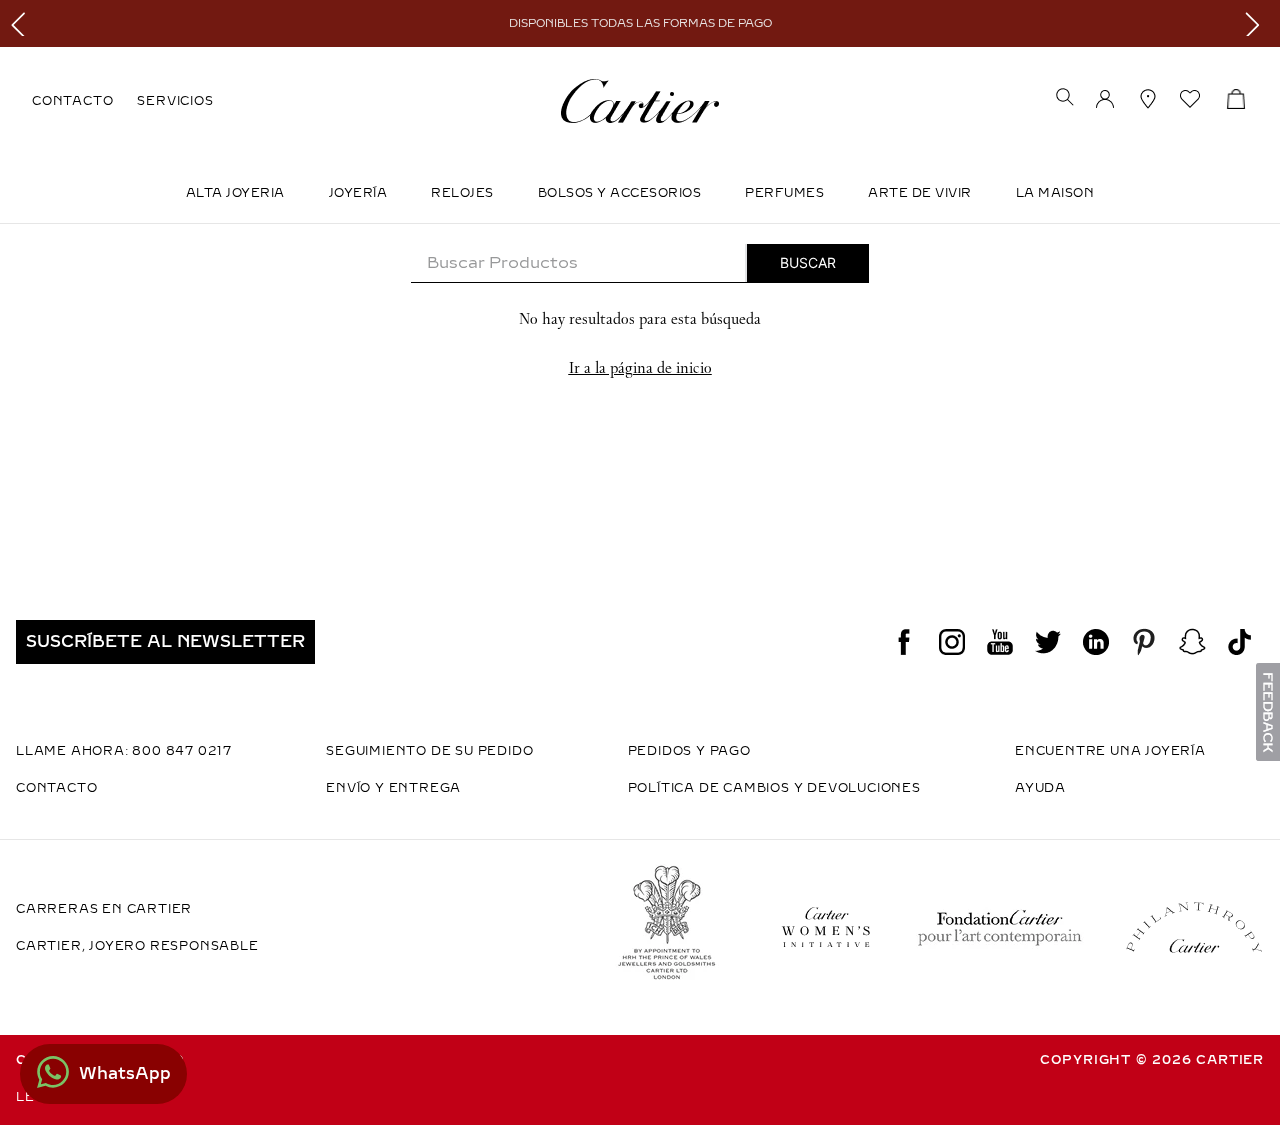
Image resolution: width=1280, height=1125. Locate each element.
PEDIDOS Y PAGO (689, 751)
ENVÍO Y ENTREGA (393, 788)
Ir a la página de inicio (640, 367)
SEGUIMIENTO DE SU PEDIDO (429, 751)
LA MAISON (1055, 193)
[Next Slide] (1257, 23)
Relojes (462, 193)
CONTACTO (72, 101)
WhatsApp (125, 1073)
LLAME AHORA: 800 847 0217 (124, 751)
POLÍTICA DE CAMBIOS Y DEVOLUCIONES (774, 788)
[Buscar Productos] (808, 263)
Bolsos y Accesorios (620, 193)
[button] (1065, 99)
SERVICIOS (175, 101)
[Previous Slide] (22, 23)
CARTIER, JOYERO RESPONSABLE (137, 946)
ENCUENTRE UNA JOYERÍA (1110, 751)
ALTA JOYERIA (235, 193)
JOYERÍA (358, 193)
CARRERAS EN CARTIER (104, 909)
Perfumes (784, 193)
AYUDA (1040, 788)
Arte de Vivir (920, 193)
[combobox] (640, 263)
